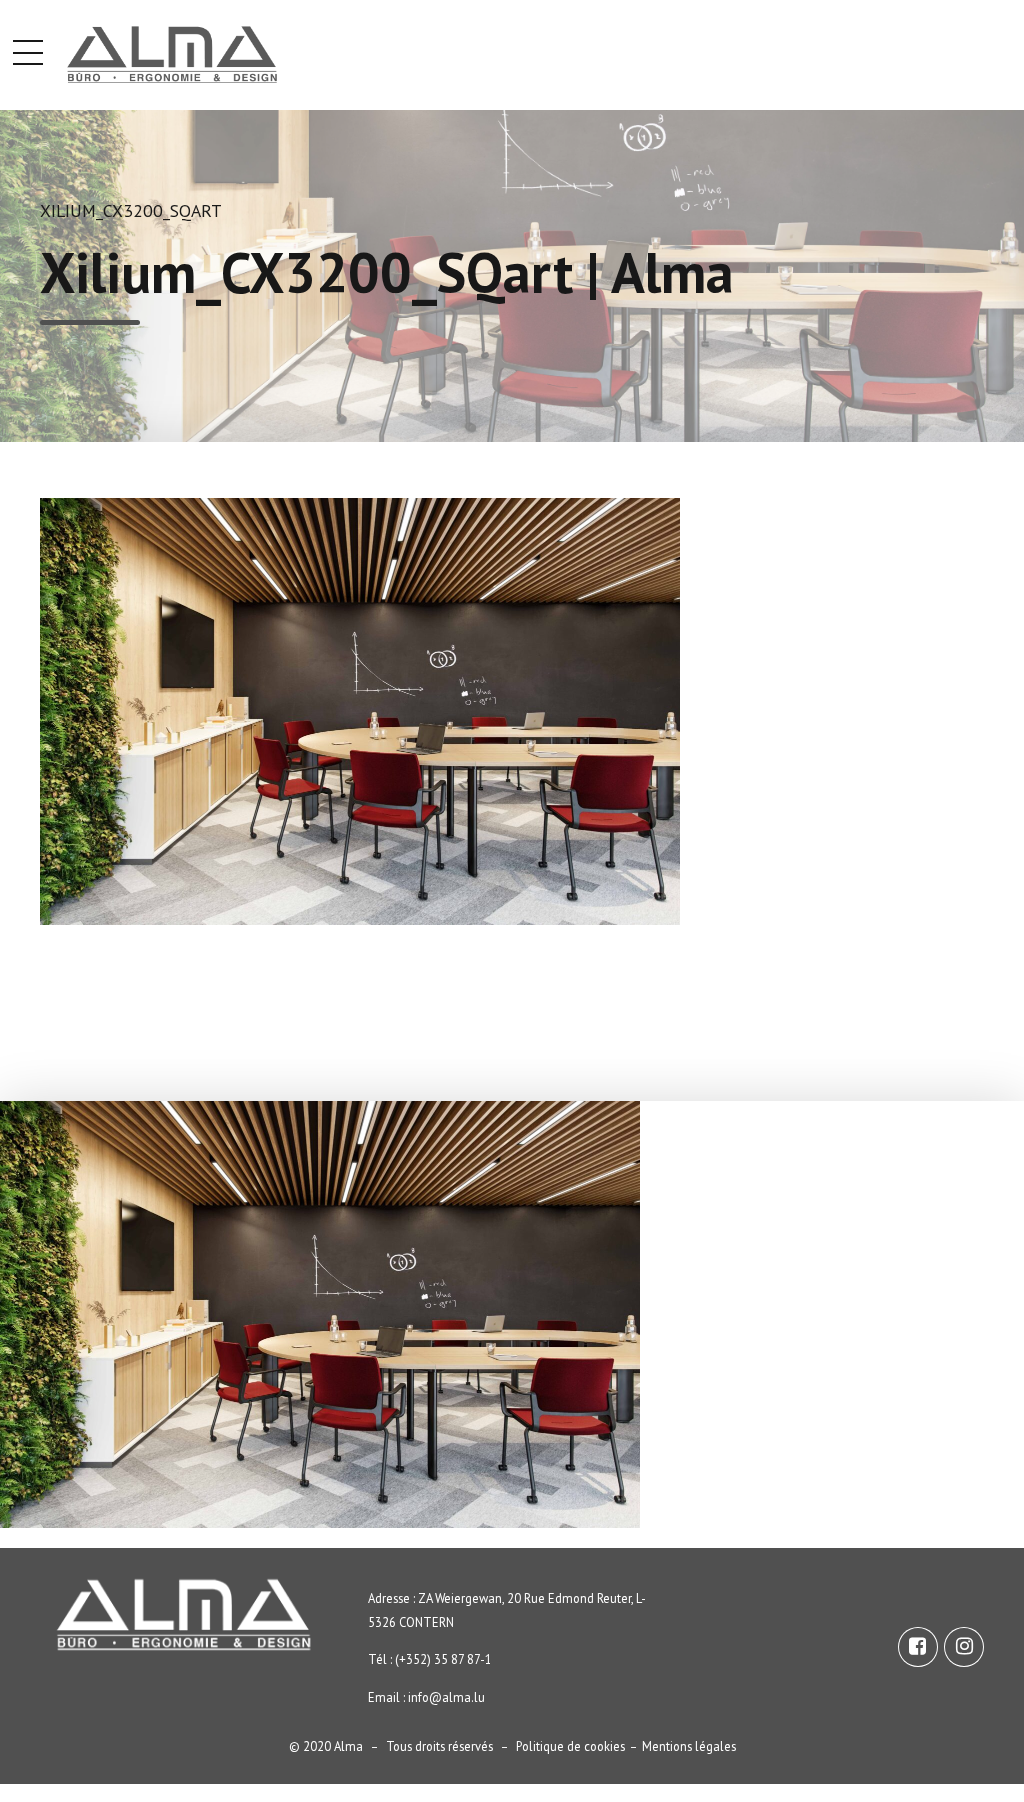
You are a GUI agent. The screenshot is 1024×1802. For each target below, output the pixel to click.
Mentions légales (689, 1746)
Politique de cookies (570, 1746)
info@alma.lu (446, 1697)
